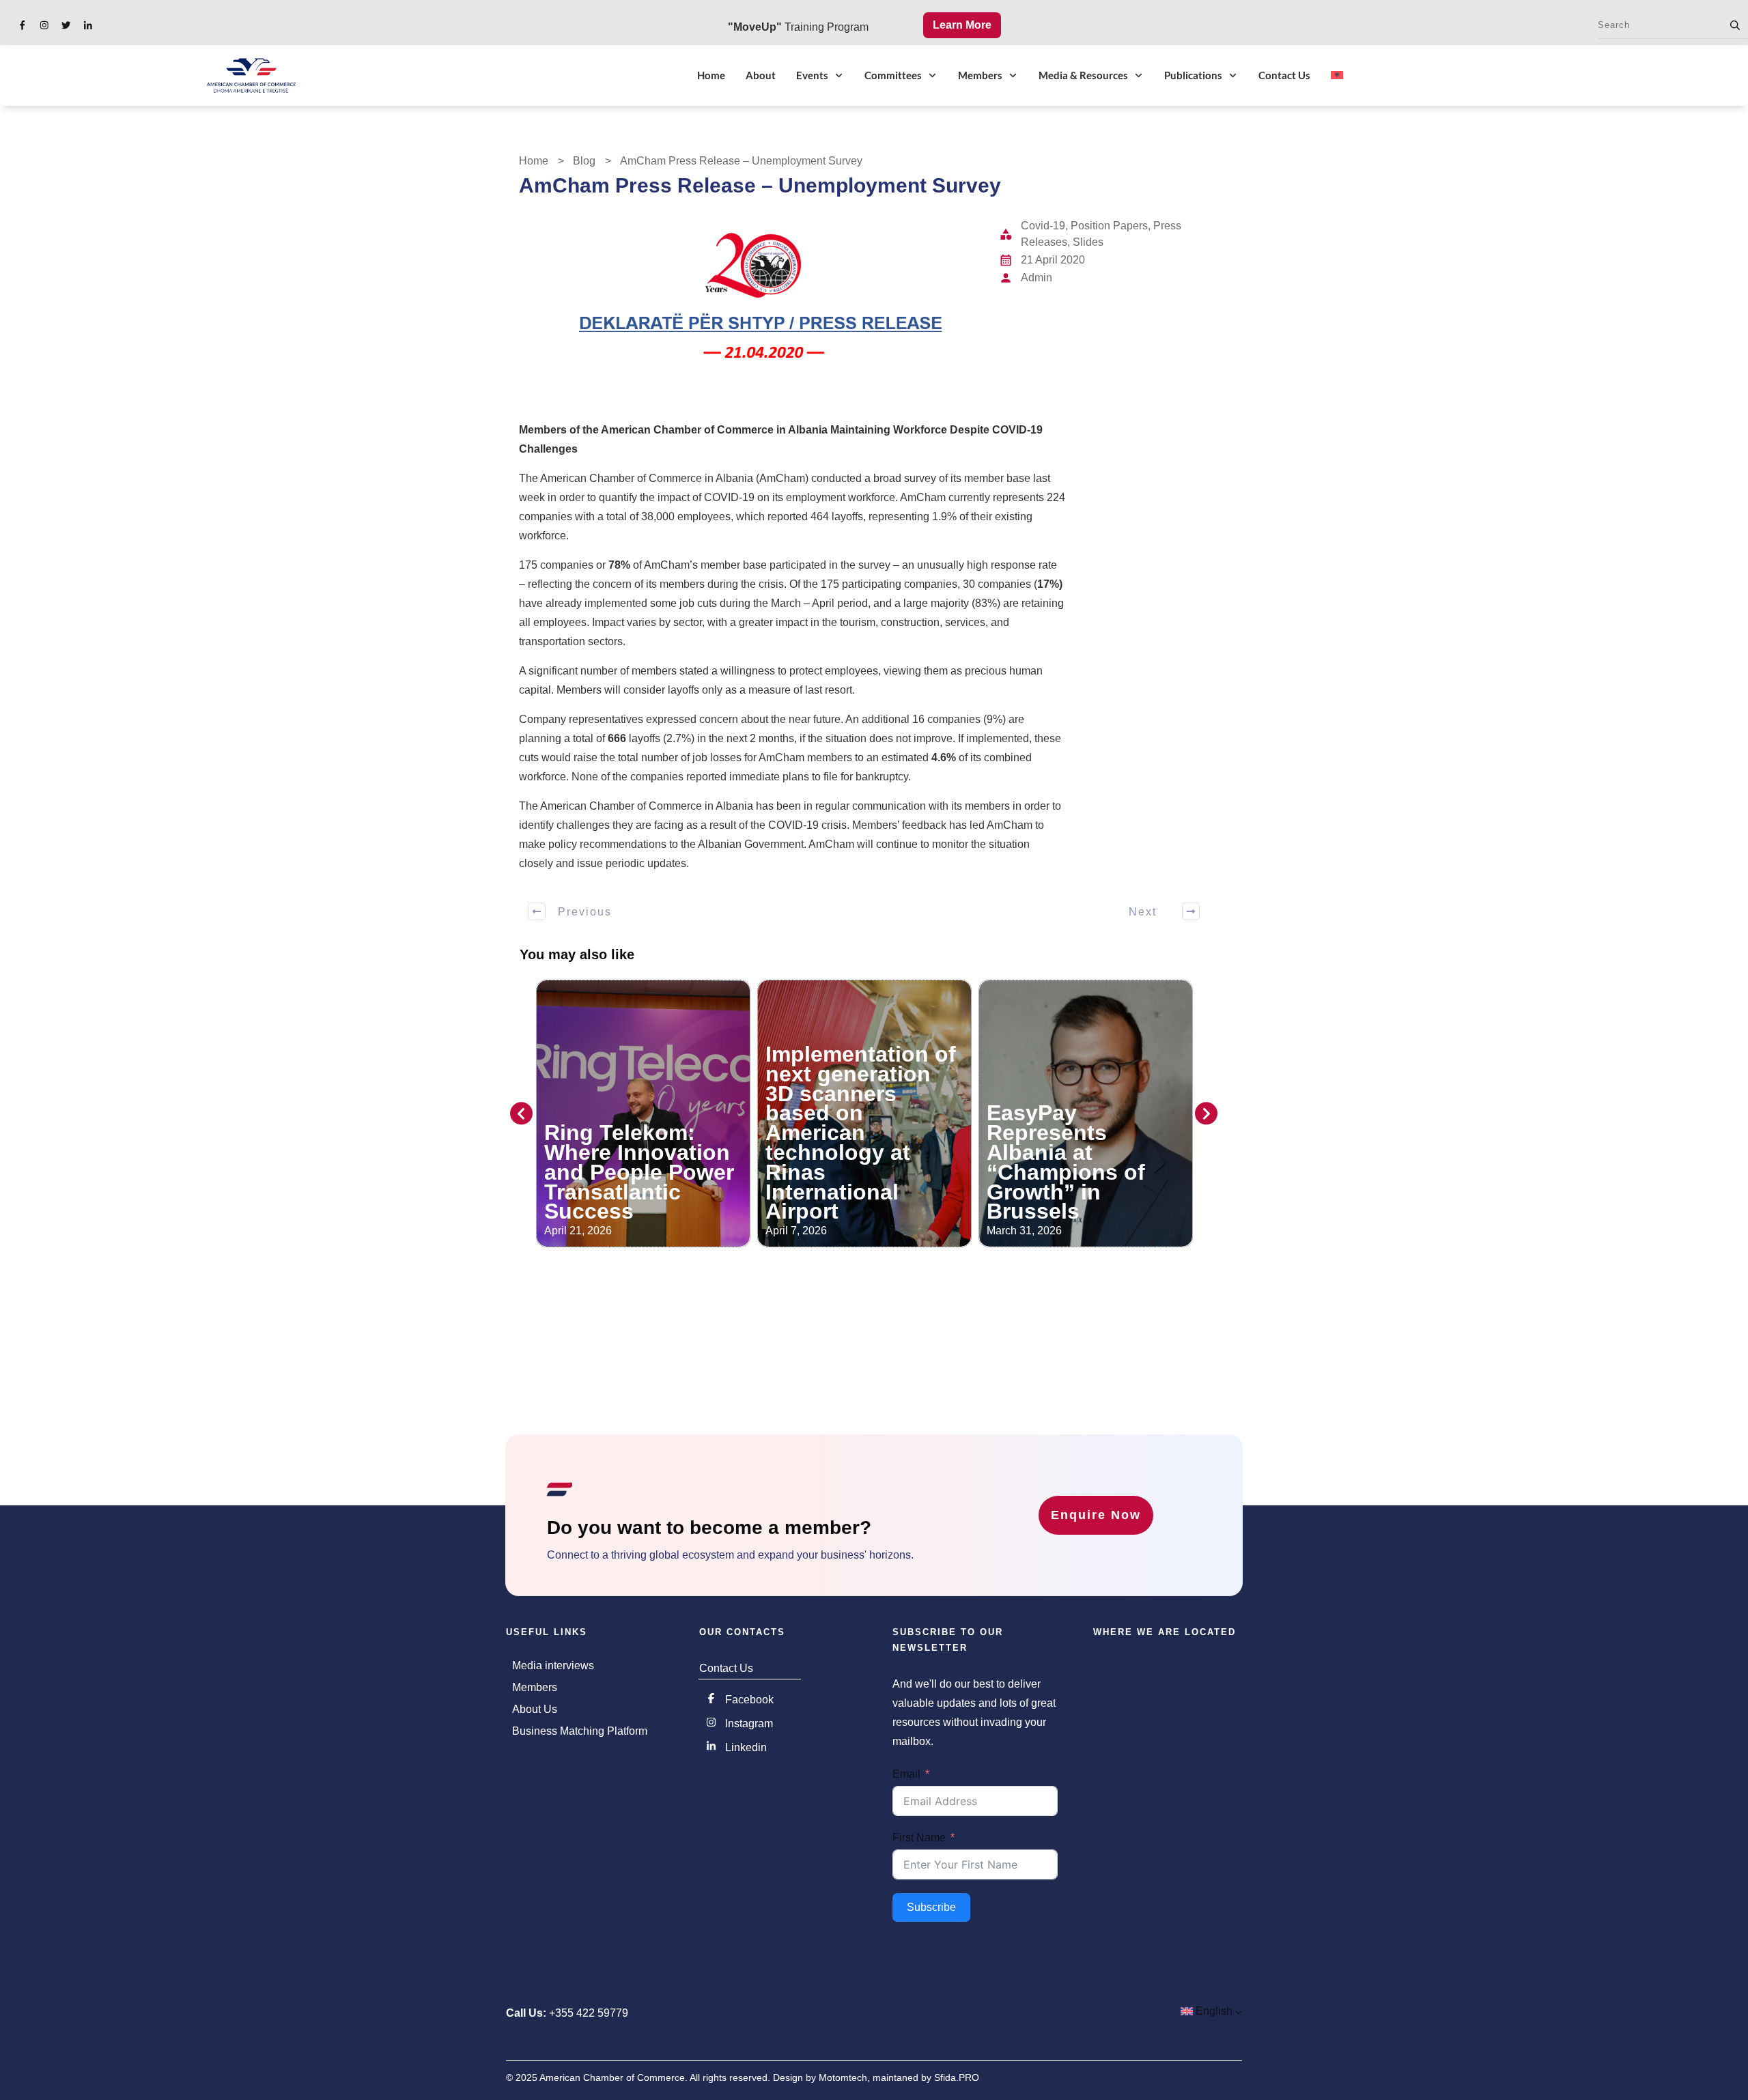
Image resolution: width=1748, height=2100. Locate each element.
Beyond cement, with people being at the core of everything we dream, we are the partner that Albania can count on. (1082, 1143)
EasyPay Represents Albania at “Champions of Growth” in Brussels (845, 1162)
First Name (919, 1837)
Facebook (749, 1700)
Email (906, 1774)
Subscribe (931, 1907)
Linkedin (746, 1747)
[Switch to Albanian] (1337, 75)
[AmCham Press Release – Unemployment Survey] (754, 295)
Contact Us (726, 1668)
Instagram (749, 1723)
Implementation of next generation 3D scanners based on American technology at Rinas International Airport (639, 1133)
